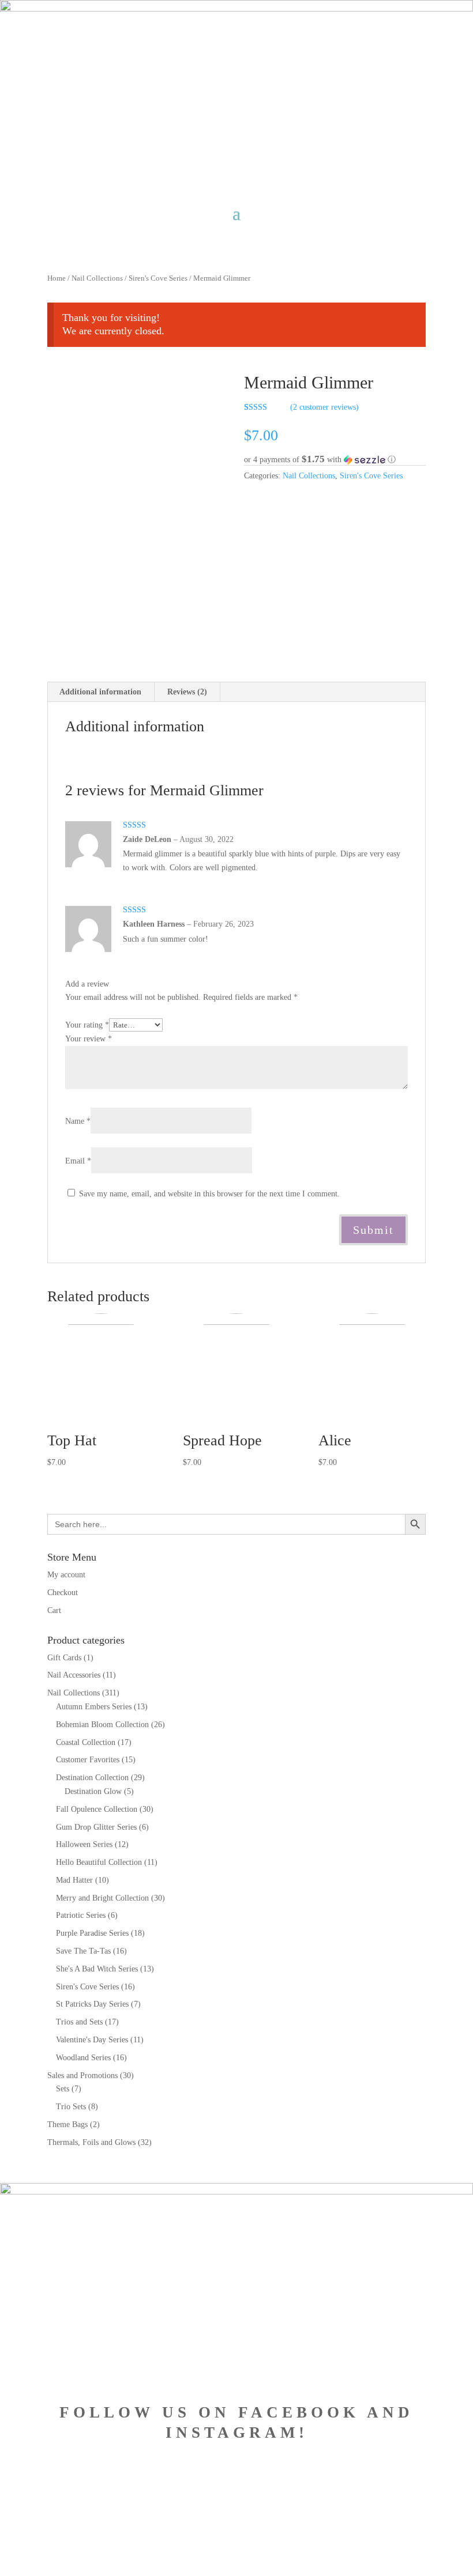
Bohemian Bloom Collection (102, 1725)
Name (78, 1121)
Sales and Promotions (82, 2075)
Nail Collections (97, 278)
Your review (89, 1039)
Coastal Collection (86, 1742)
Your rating (87, 1025)
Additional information (100, 692)
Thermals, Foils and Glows (91, 2142)
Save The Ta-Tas (83, 1951)
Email (78, 1161)
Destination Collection (92, 1778)
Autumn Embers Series (94, 1707)
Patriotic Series (81, 1915)
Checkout (63, 1593)
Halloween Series (84, 1844)
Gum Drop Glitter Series (96, 1827)
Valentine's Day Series (92, 2040)
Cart (54, 1610)
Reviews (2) (187, 692)
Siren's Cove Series (158, 278)
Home (57, 278)
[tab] (101, 692)
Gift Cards (64, 1658)
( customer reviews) (324, 407)
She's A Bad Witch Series (97, 1969)
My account (66, 1575)
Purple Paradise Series (92, 1933)
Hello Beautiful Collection (99, 1862)
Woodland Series (83, 2058)
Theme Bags (67, 2124)
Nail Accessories (74, 1675)
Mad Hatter (74, 1880)
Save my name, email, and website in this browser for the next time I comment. (209, 1194)
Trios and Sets (79, 2022)
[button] (335, 460)
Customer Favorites (88, 1760)
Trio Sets (71, 2107)
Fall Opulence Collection (97, 1809)
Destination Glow (93, 1791)
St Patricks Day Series (92, 2004)
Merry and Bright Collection (102, 1898)
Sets (63, 2089)
